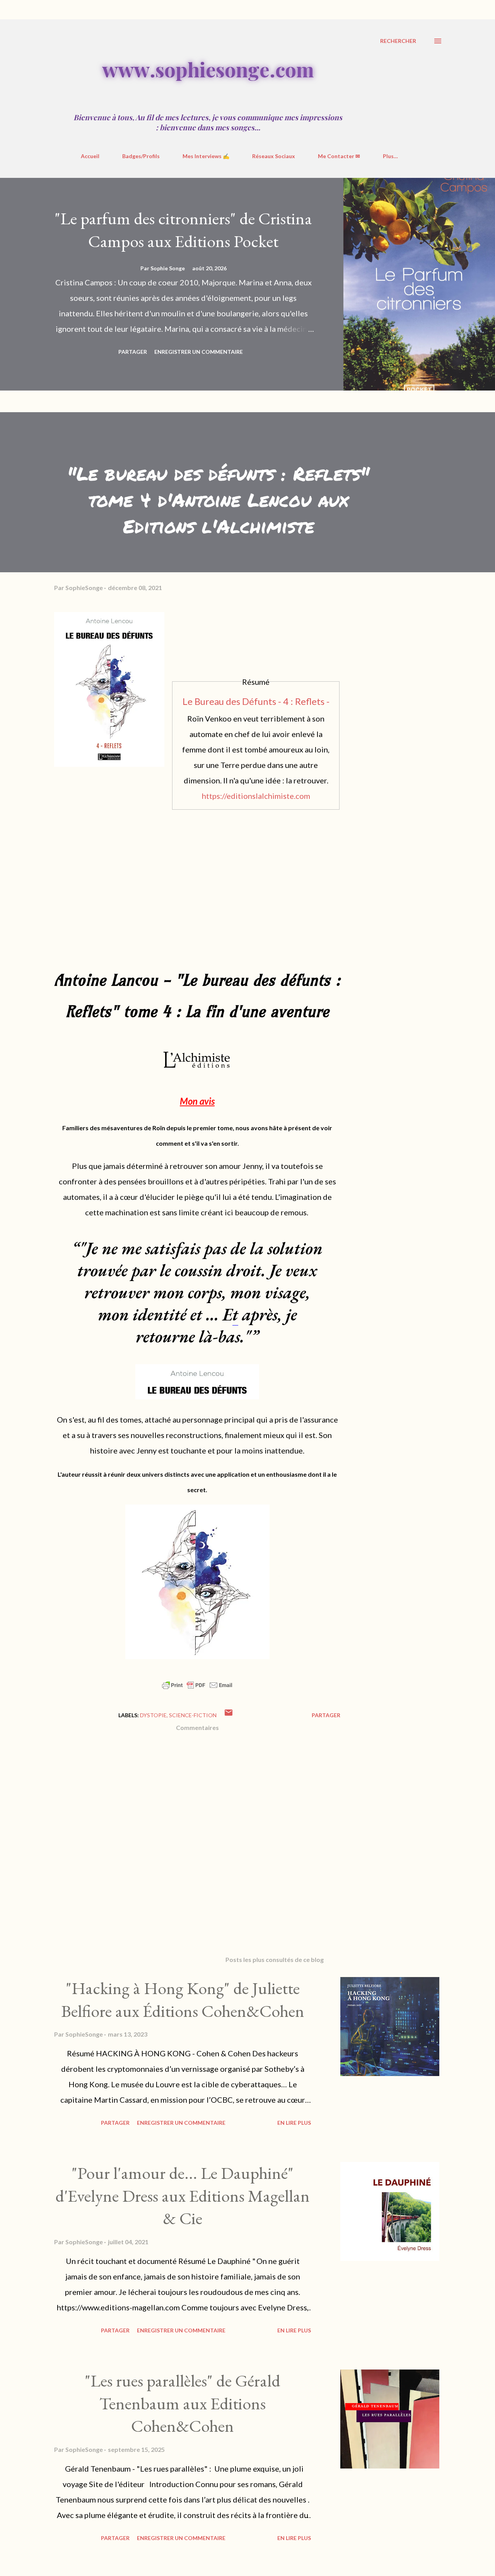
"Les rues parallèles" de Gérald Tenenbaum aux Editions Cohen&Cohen (183, 2403)
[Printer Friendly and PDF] (197, 1688)
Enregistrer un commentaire (199, 352)
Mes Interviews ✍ (206, 156)
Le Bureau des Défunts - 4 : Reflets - (256, 701)
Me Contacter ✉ (339, 156)
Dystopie (153, 1715)
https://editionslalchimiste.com (256, 796)
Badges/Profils (141, 156)
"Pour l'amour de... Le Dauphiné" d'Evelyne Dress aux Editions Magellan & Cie (183, 2196)
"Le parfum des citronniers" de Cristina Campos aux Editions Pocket (183, 230)
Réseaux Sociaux (274, 156)
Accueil (90, 156)
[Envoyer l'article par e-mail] (229, 1715)
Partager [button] (133, 352)
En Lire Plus (294, 2123)
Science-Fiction (193, 1715)
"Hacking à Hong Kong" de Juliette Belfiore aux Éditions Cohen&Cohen (183, 1999)
